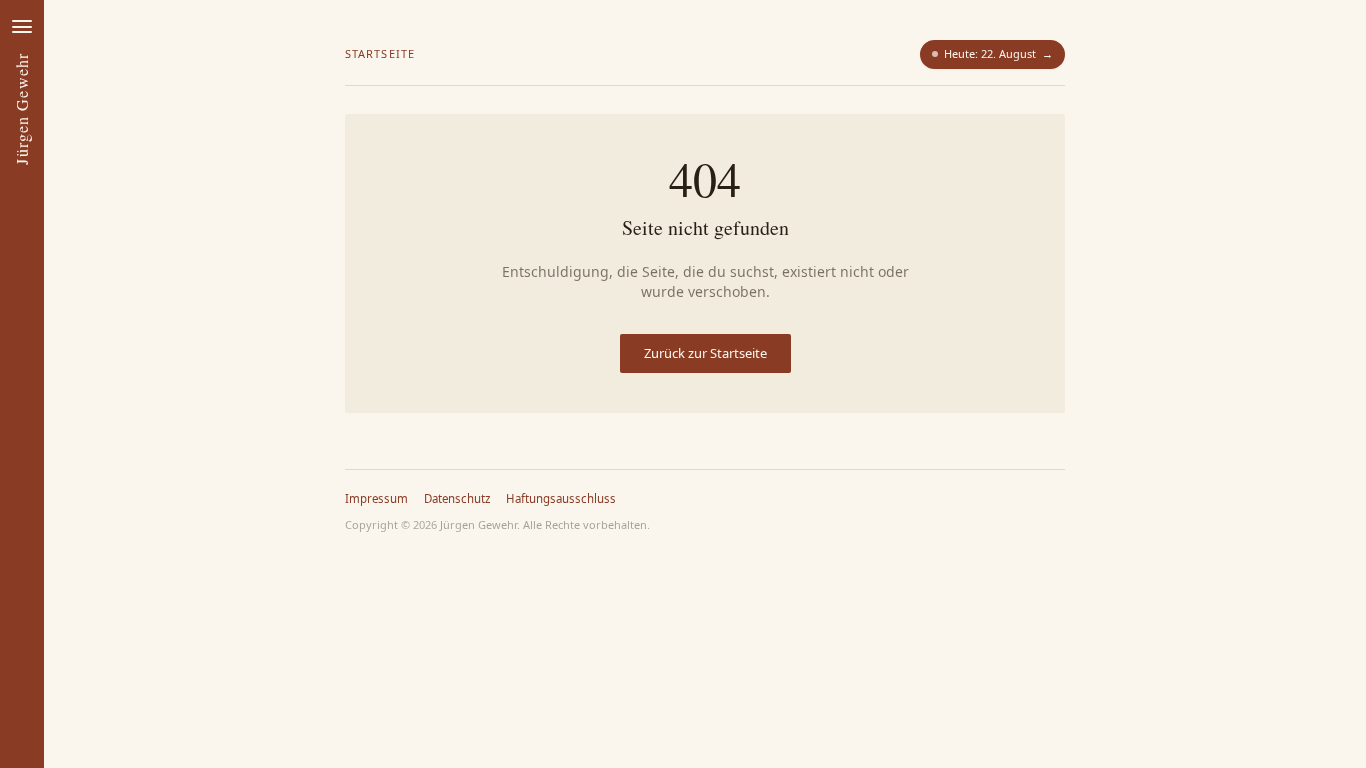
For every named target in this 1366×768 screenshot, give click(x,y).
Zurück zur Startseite (705, 353)
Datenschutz (457, 498)
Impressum (376, 498)
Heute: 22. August (998, 53)
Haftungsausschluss (561, 498)
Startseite (380, 53)
